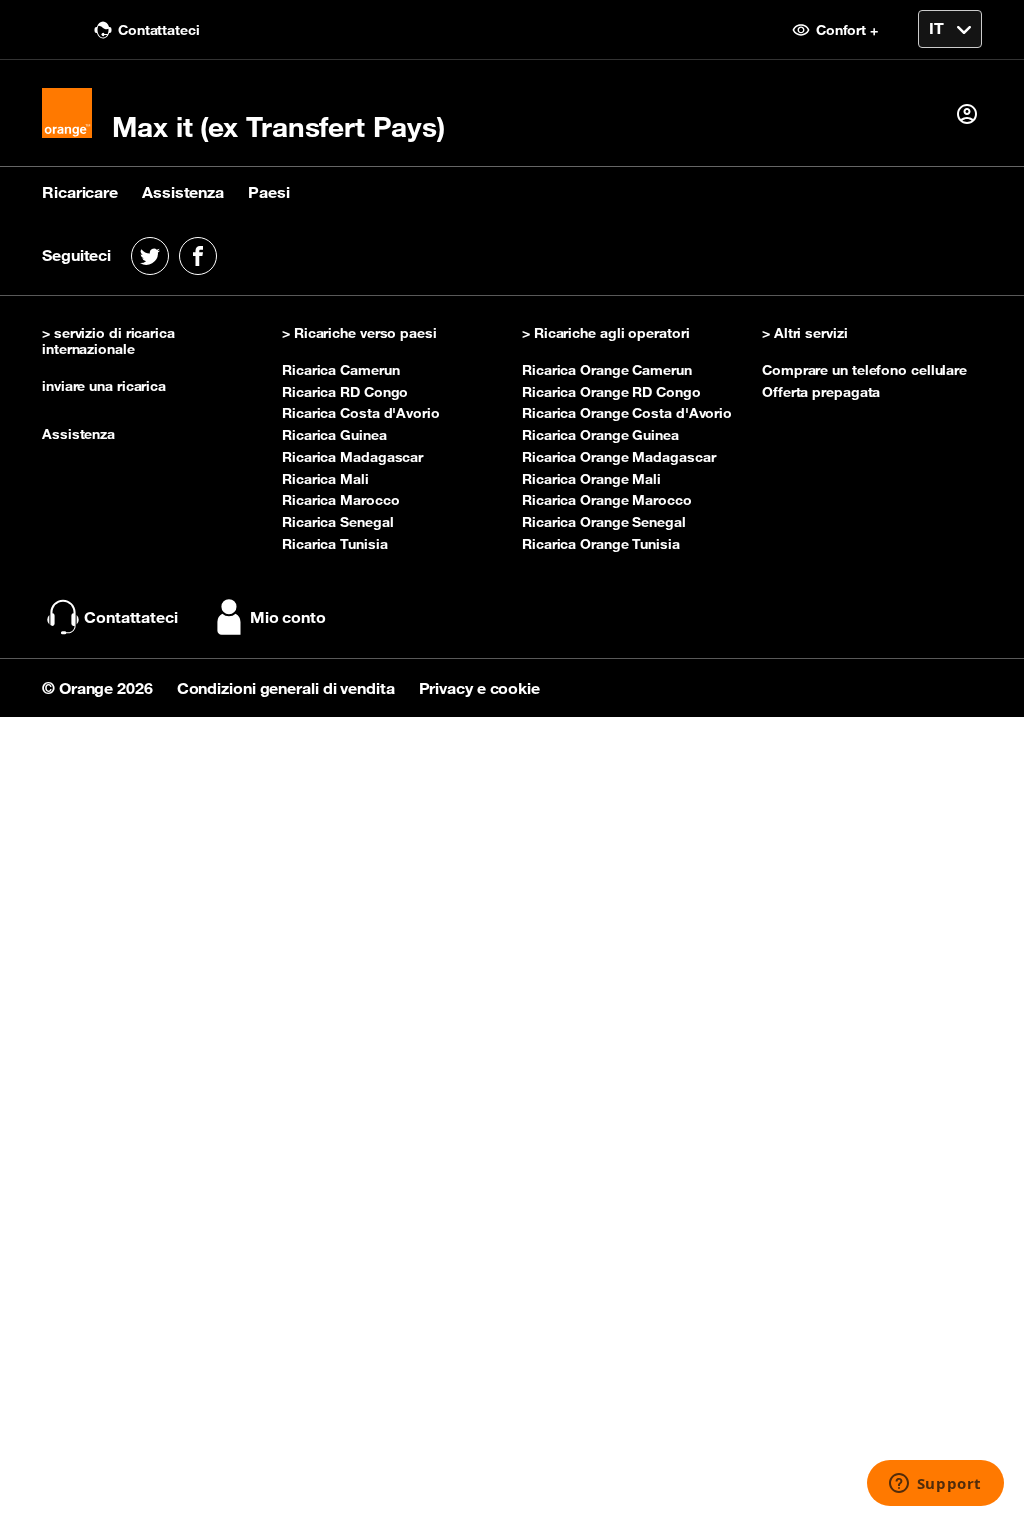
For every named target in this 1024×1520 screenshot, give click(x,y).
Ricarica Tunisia (334, 544)
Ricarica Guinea (334, 435)
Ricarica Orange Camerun (607, 370)
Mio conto (288, 617)
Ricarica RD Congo (345, 392)
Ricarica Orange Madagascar (618, 457)
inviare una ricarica (104, 386)
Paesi (269, 192)
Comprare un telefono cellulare (864, 370)
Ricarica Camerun (340, 370)
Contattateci (157, 30)
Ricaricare (80, 192)
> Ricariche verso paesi (359, 334)
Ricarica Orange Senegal (604, 522)
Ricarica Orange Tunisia (601, 544)
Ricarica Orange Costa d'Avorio (627, 413)
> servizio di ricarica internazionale (108, 342)
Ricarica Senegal (337, 522)
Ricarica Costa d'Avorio (361, 413)
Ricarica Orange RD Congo (611, 392)
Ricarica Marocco (340, 500)
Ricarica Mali (325, 479)
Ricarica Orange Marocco (607, 500)
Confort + (845, 30)
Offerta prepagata (821, 392)
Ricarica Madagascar (352, 457)
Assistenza (183, 192)
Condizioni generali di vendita (288, 688)
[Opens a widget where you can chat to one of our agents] (935, 1485)
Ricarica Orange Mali (591, 479)
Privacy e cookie (479, 688)
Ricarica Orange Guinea (600, 435)
